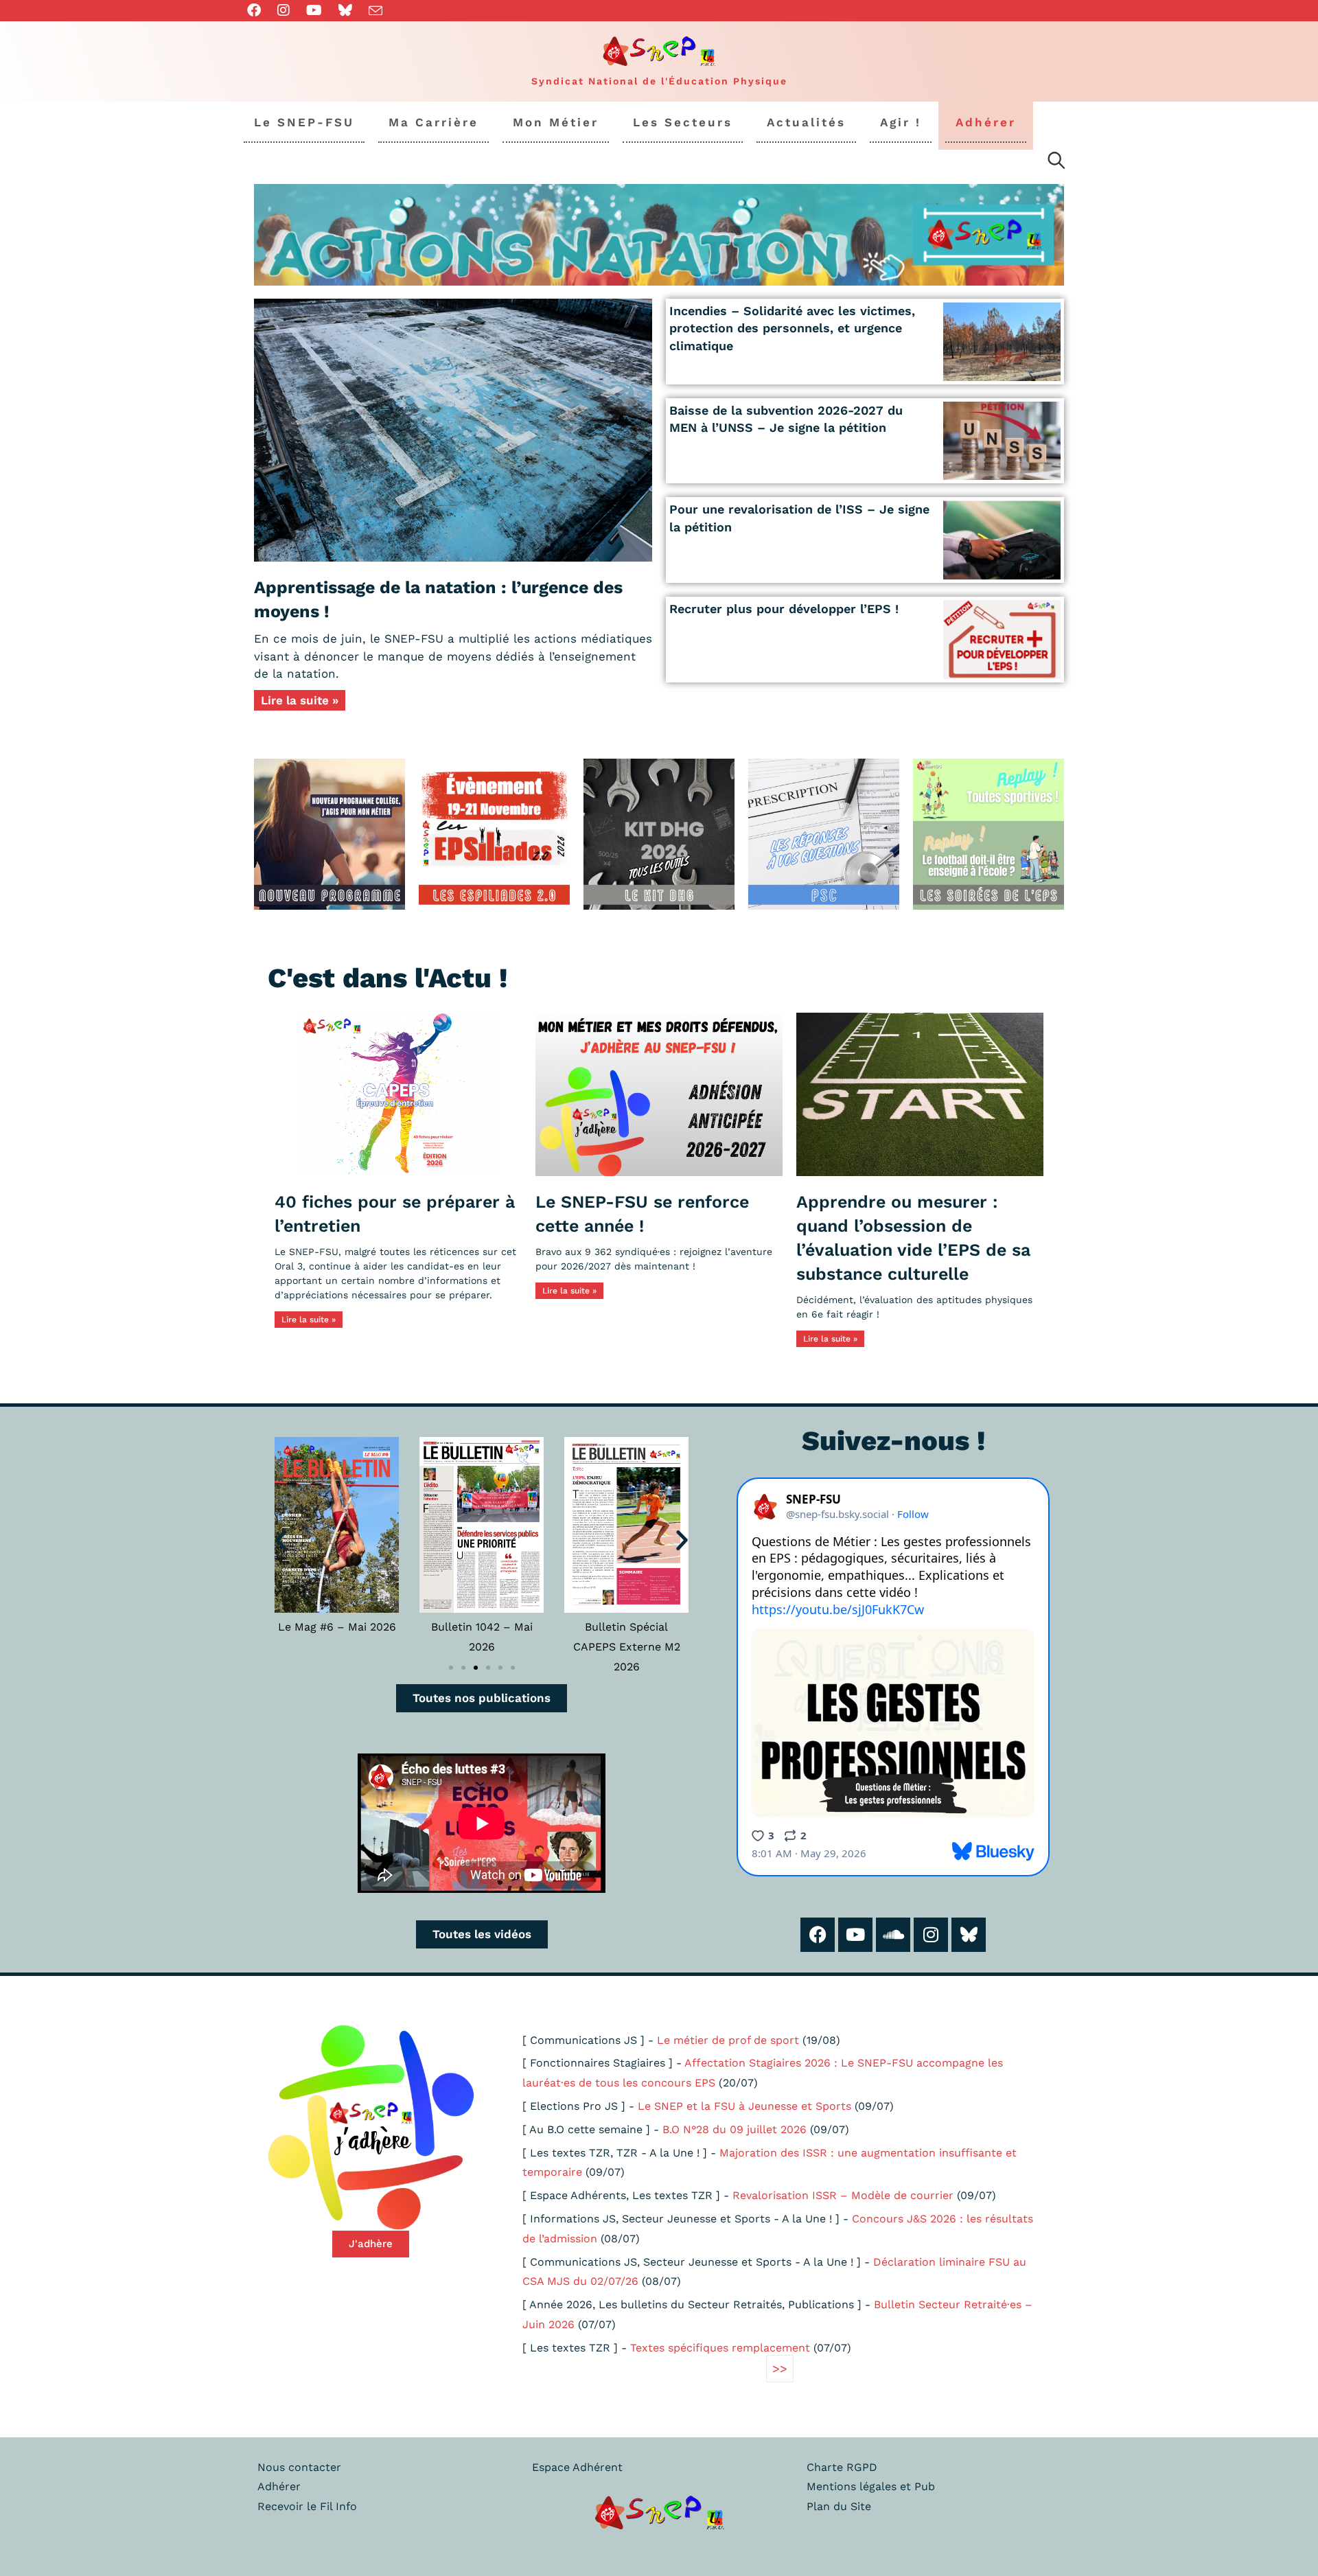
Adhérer (279, 2486)
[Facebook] (818, 1935)
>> (780, 2368)
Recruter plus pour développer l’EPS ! (784, 609)
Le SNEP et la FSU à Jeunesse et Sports (744, 2106)
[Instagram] (931, 1935)
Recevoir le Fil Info (307, 2506)
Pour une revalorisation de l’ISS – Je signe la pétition (799, 518)
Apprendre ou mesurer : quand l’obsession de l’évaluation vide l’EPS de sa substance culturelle (913, 1238)
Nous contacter (299, 2467)
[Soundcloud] (893, 1935)
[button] (281, 1540)
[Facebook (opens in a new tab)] (258, 10)
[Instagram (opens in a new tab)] (284, 10)
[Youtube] (855, 1935)
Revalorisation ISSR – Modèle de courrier (843, 2195)
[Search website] (1056, 163)
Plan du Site (839, 2506)
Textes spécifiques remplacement (720, 2348)
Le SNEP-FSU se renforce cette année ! (642, 1214)
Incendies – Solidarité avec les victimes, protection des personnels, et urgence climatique (792, 328)
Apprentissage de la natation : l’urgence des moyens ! (438, 599)
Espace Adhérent (577, 2467)
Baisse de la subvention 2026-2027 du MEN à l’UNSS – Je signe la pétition (786, 419)
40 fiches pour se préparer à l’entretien (395, 1214)
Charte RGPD (842, 2467)
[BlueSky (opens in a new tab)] (345, 10)
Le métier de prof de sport (728, 2040)
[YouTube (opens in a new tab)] (314, 10)
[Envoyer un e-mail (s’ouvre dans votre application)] (375, 11)
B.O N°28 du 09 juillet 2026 (735, 2129)
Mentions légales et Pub (871, 2486)
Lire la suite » (300, 700)
